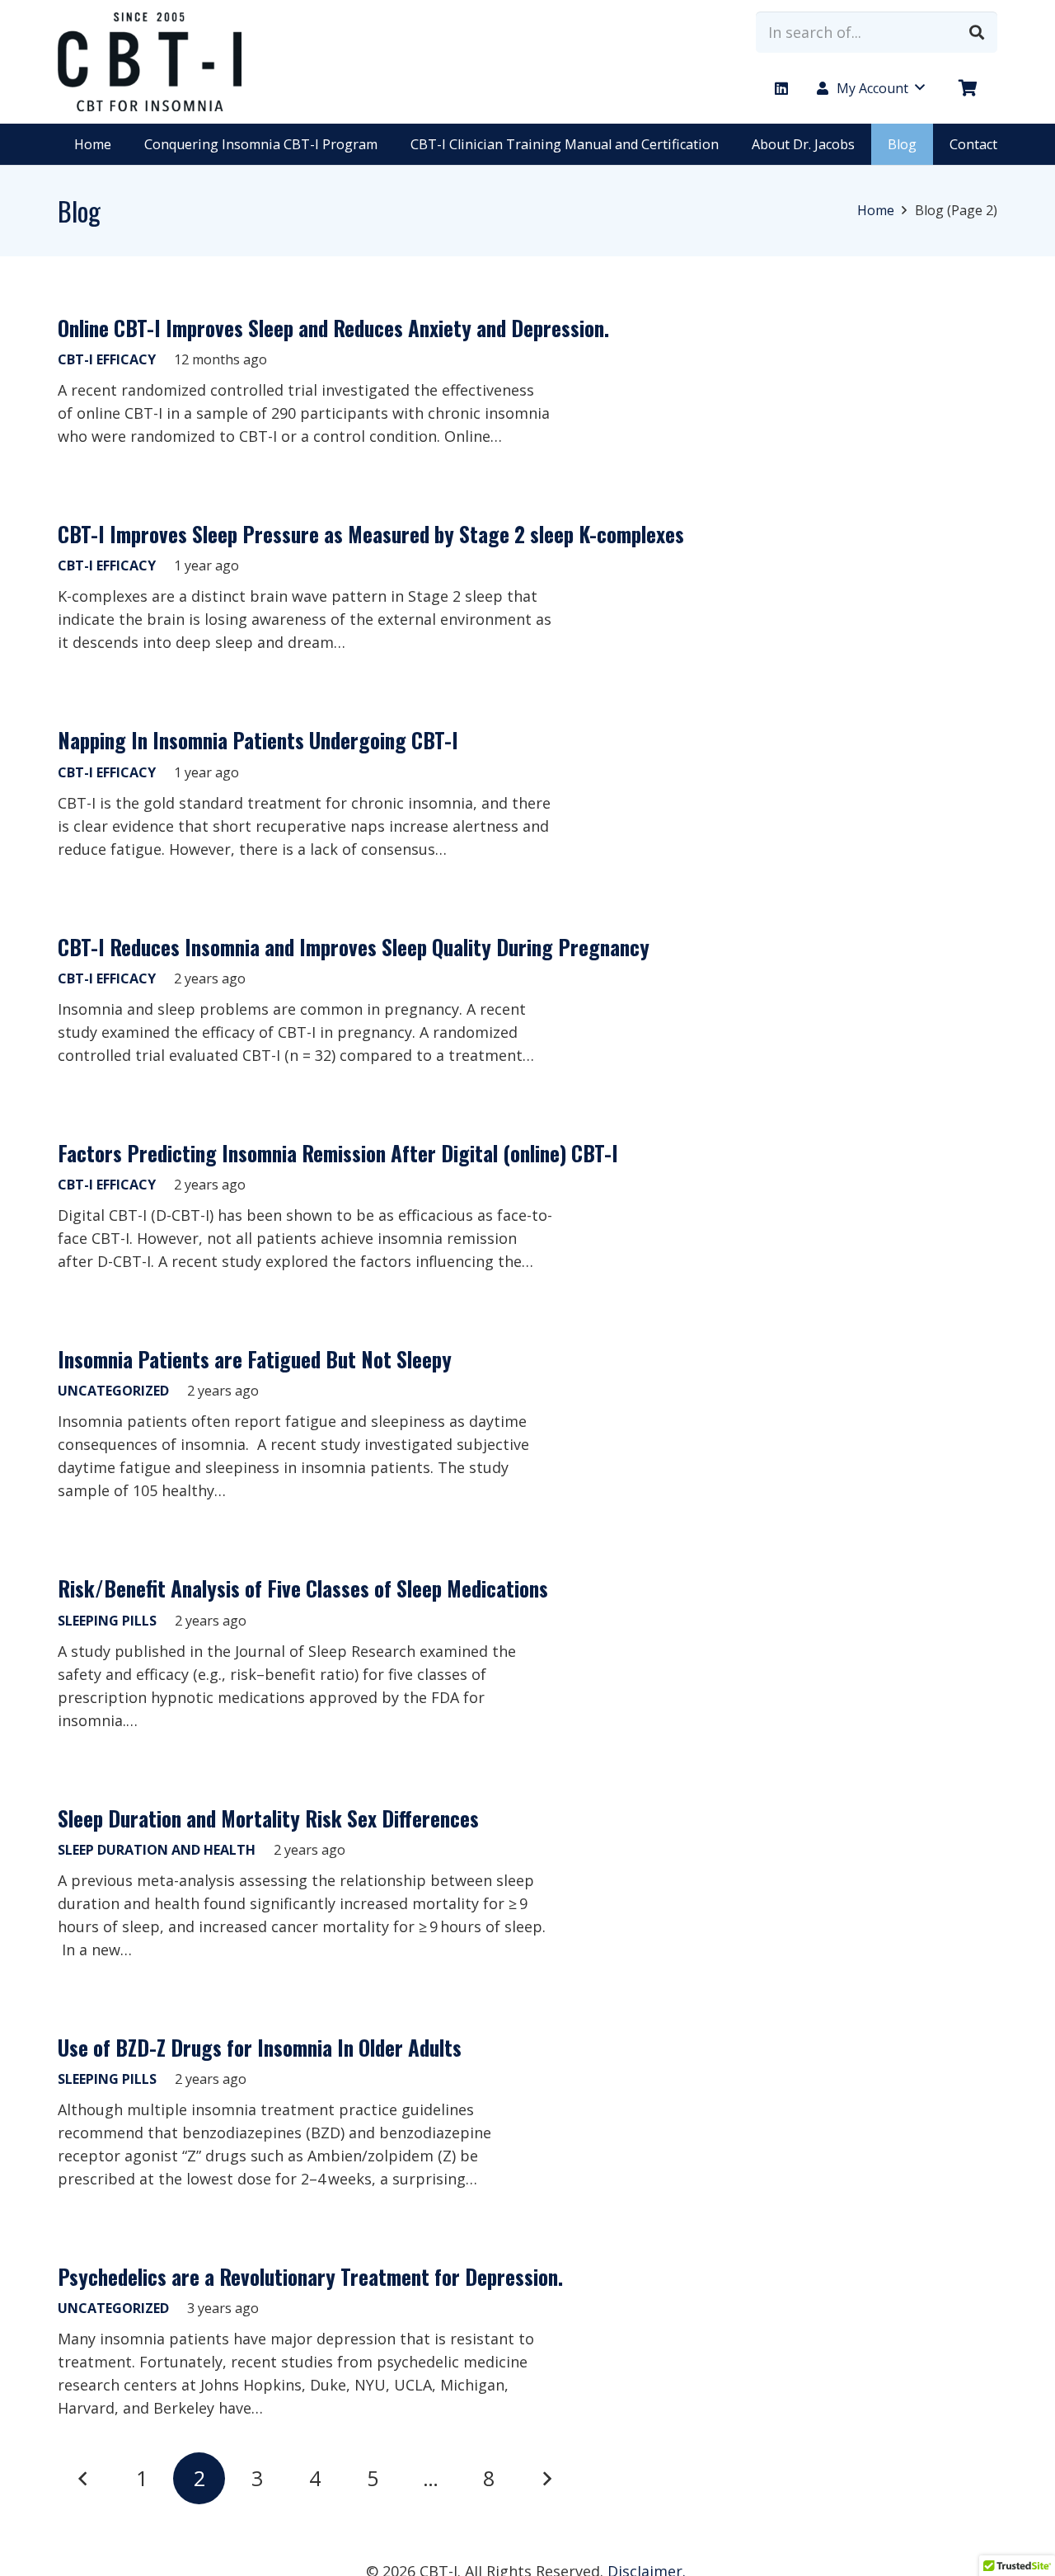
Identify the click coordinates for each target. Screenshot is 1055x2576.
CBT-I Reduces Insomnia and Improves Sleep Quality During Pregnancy (354, 947)
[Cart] (968, 88)
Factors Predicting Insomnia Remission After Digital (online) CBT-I (338, 1153)
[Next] (547, 2478)
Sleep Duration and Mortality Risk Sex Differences (268, 1818)
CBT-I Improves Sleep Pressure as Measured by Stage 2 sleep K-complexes (371, 534)
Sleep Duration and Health (157, 1850)
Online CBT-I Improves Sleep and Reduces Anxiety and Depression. (333, 328)
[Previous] (84, 2478)
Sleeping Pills (107, 1621)
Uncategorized (113, 1391)
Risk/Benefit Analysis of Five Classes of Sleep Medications (303, 1588)
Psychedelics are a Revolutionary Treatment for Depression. (310, 2276)
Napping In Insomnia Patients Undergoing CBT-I (258, 740)
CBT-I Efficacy (107, 359)
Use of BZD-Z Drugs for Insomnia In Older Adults (260, 2047)
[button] (869, 88)
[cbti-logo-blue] (150, 62)
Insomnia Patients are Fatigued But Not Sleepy (255, 1359)
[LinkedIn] (781, 88)
